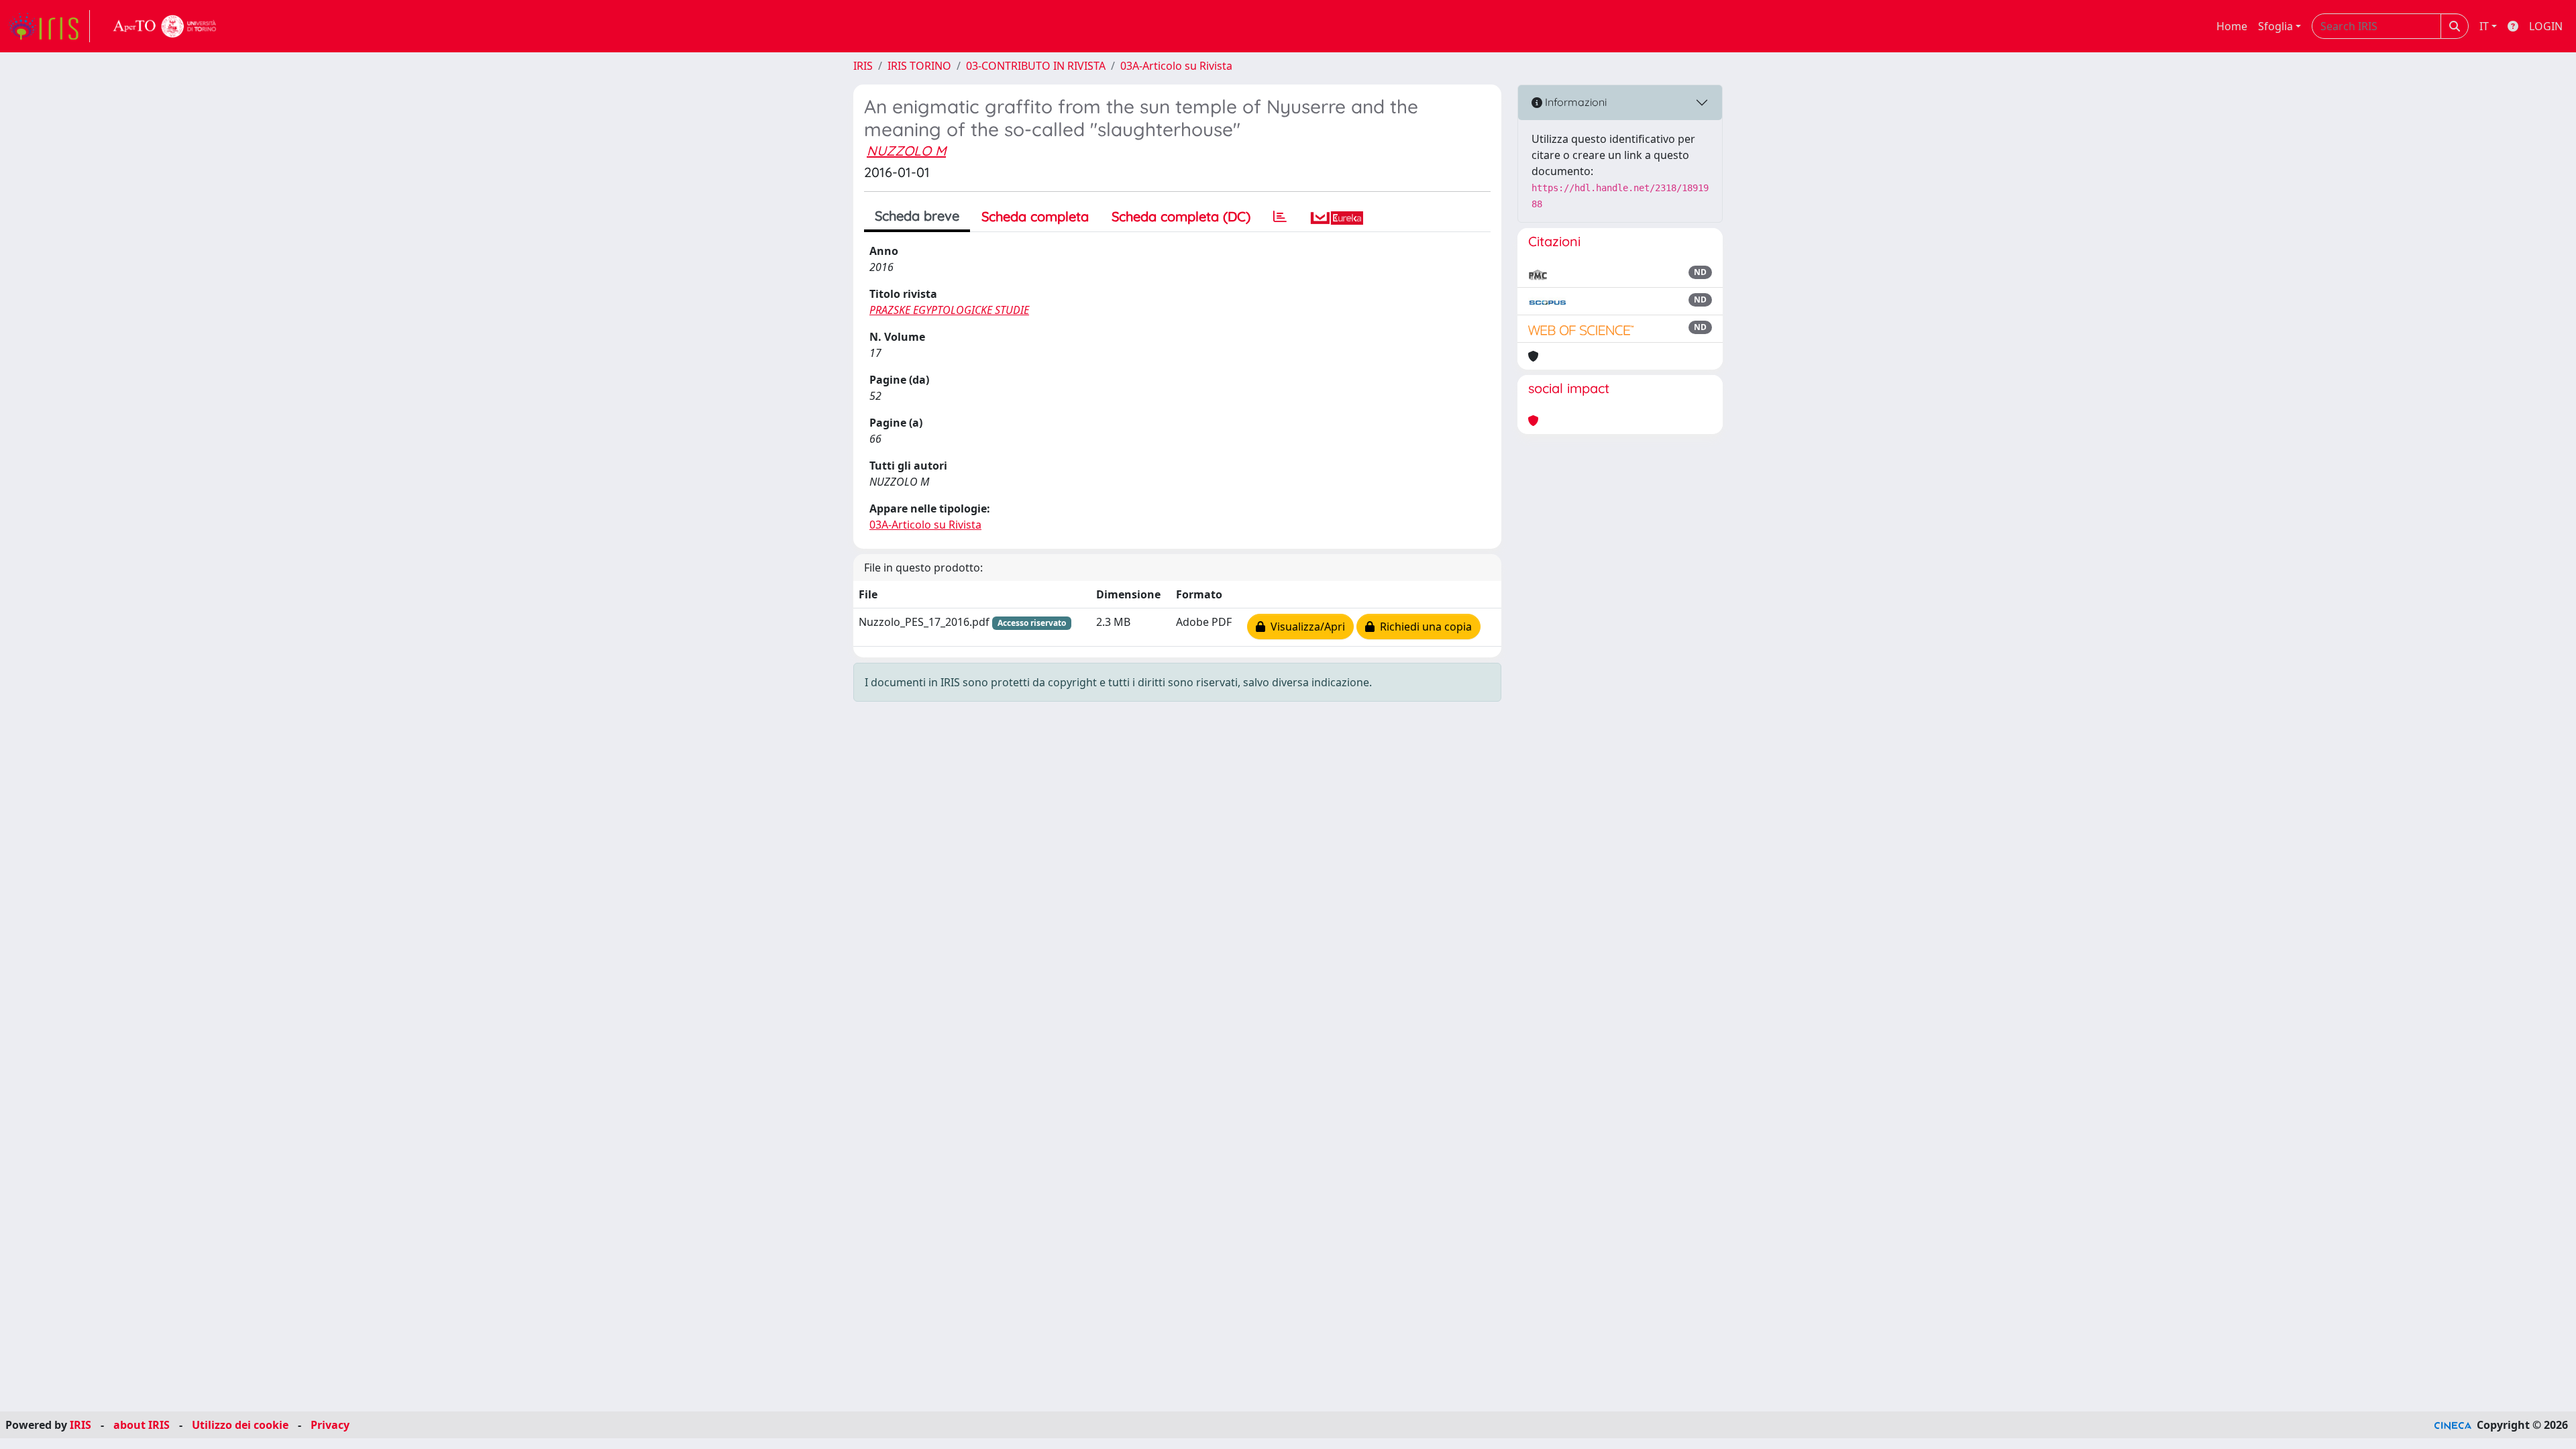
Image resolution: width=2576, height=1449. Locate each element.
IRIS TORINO (919, 66)
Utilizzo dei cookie (240, 1425)
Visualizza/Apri (1305, 627)
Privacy (330, 1425)
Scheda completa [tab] (1035, 216)
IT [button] (2484, 26)
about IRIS (142, 1425)
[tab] (1280, 217)
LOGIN (2546, 26)
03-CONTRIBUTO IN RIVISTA (1036, 66)
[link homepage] (49, 26)
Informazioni (1574, 102)
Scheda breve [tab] (917, 216)
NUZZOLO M (906, 151)
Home (2232, 26)
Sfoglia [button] (2275, 26)
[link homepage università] (165, 26)
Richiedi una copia (1423, 627)
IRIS (863, 66)
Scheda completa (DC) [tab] (1181, 216)
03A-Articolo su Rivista (1176, 66)
